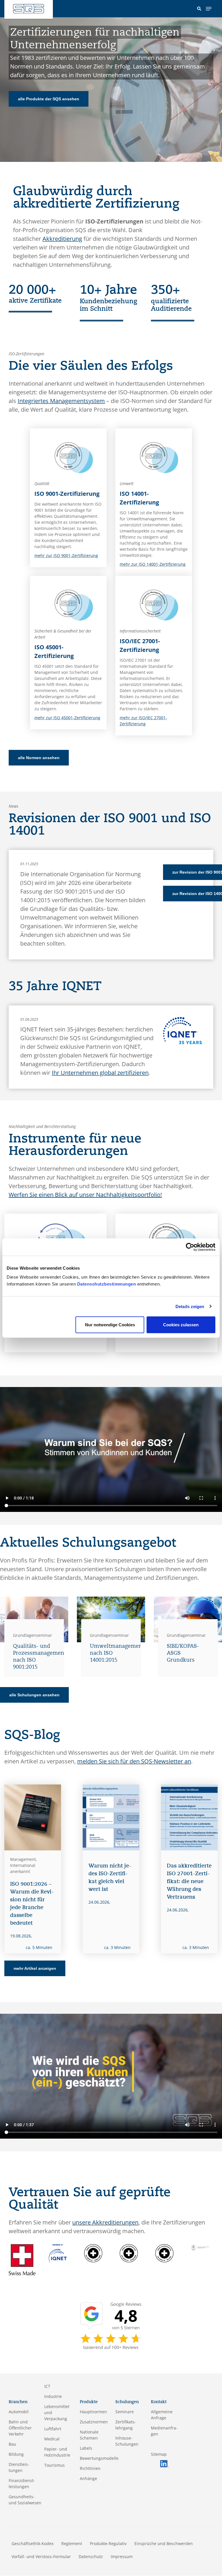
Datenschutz (91, 2556)
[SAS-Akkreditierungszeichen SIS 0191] (164, 2253)
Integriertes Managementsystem (61, 401)
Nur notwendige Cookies (110, 1325)
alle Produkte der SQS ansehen (49, 99)
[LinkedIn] (164, 2463)
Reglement (72, 2543)
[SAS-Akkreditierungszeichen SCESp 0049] (129, 2253)
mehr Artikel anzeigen (35, 1968)
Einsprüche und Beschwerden (164, 2543)
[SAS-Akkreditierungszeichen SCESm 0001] (93, 2253)
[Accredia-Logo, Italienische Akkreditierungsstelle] (200, 2247)
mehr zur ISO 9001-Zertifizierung (66, 555)
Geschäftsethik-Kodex (33, 2543)
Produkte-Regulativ (108, 2543)
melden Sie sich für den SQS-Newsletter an (134, 1761)
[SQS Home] (29, 9)
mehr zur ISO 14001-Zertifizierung (153, 564)
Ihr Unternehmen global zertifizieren (100, 1073)
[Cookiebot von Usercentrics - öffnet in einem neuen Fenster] (190, 1247)
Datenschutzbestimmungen (107, 1284)
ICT (47, 2386)
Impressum (122, 2556)
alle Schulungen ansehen (34, 1695)
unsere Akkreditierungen (105, 2222)
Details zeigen (190, 1306)
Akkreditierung (62, 239)
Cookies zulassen (181, 1325)
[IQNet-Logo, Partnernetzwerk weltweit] (58, 2253)
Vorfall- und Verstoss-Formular (41, 2556)
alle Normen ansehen (39, 758)
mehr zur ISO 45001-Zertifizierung (67, 718)
